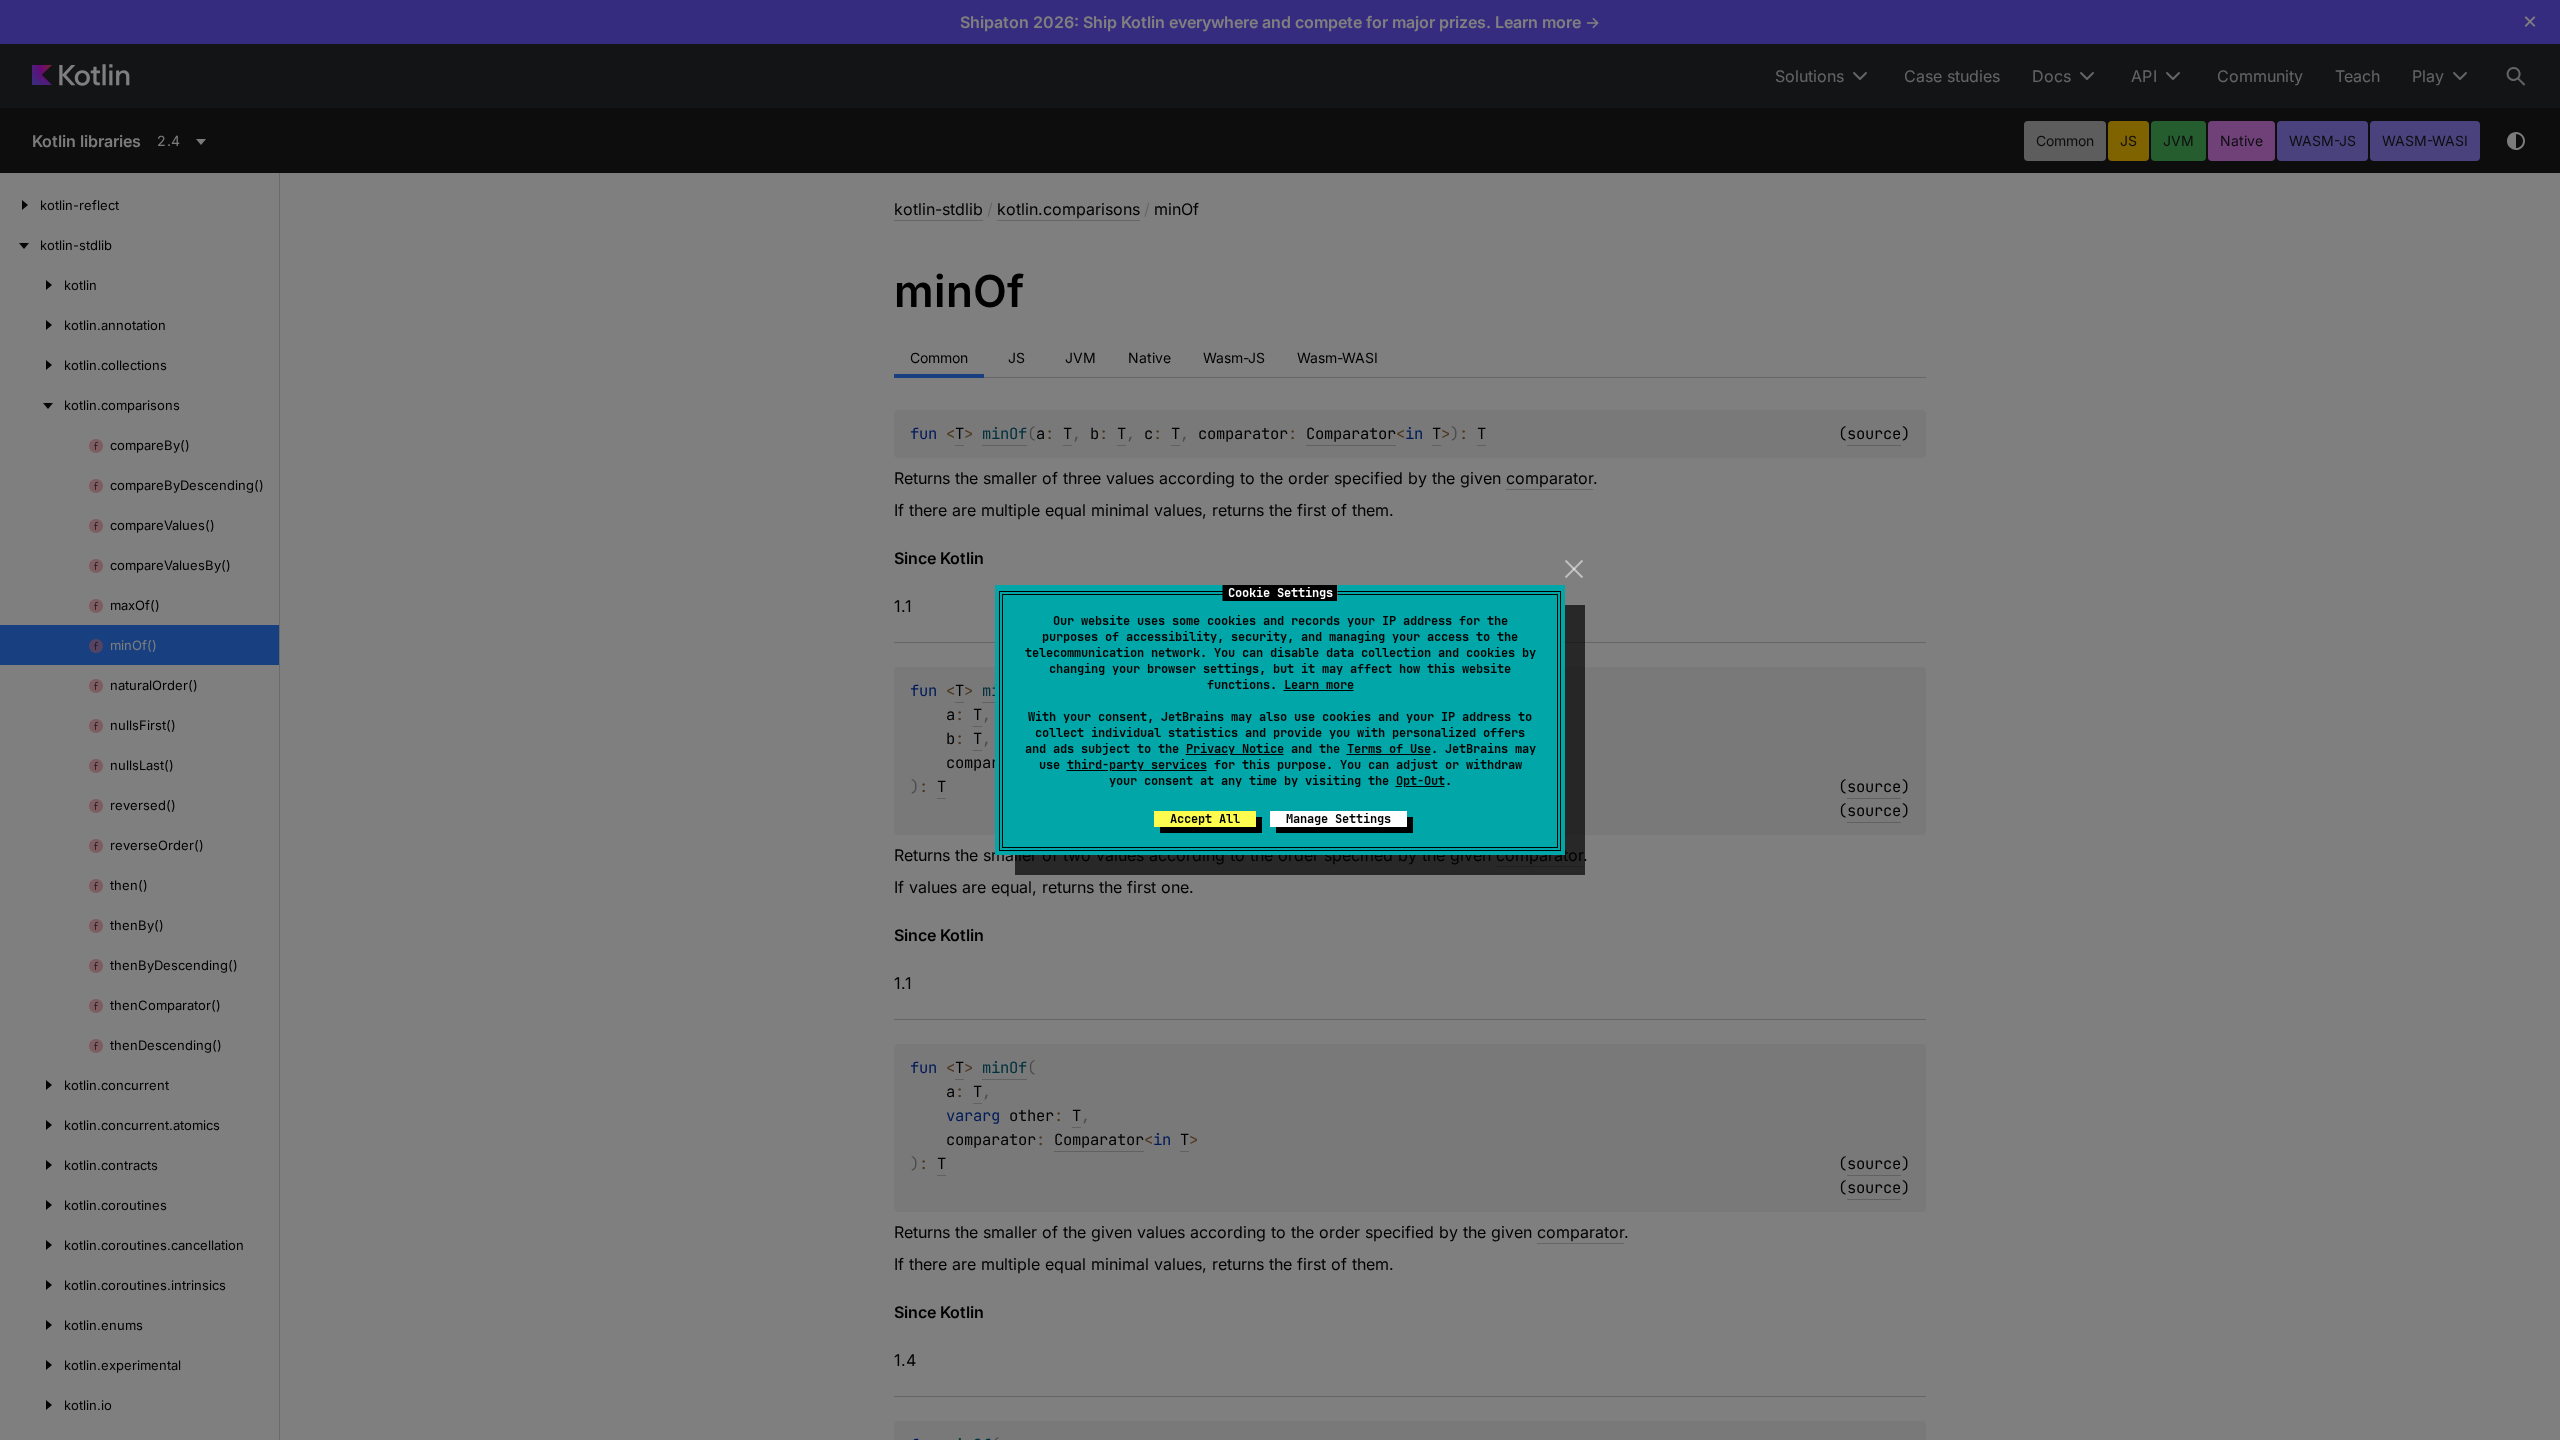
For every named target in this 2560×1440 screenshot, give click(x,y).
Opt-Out (1420, 781)
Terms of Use (1389, 749)
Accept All (1205, 819)
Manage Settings (1338, 819)
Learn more (1319, 685)
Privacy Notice (1235, 749)
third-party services (1137, 765)
